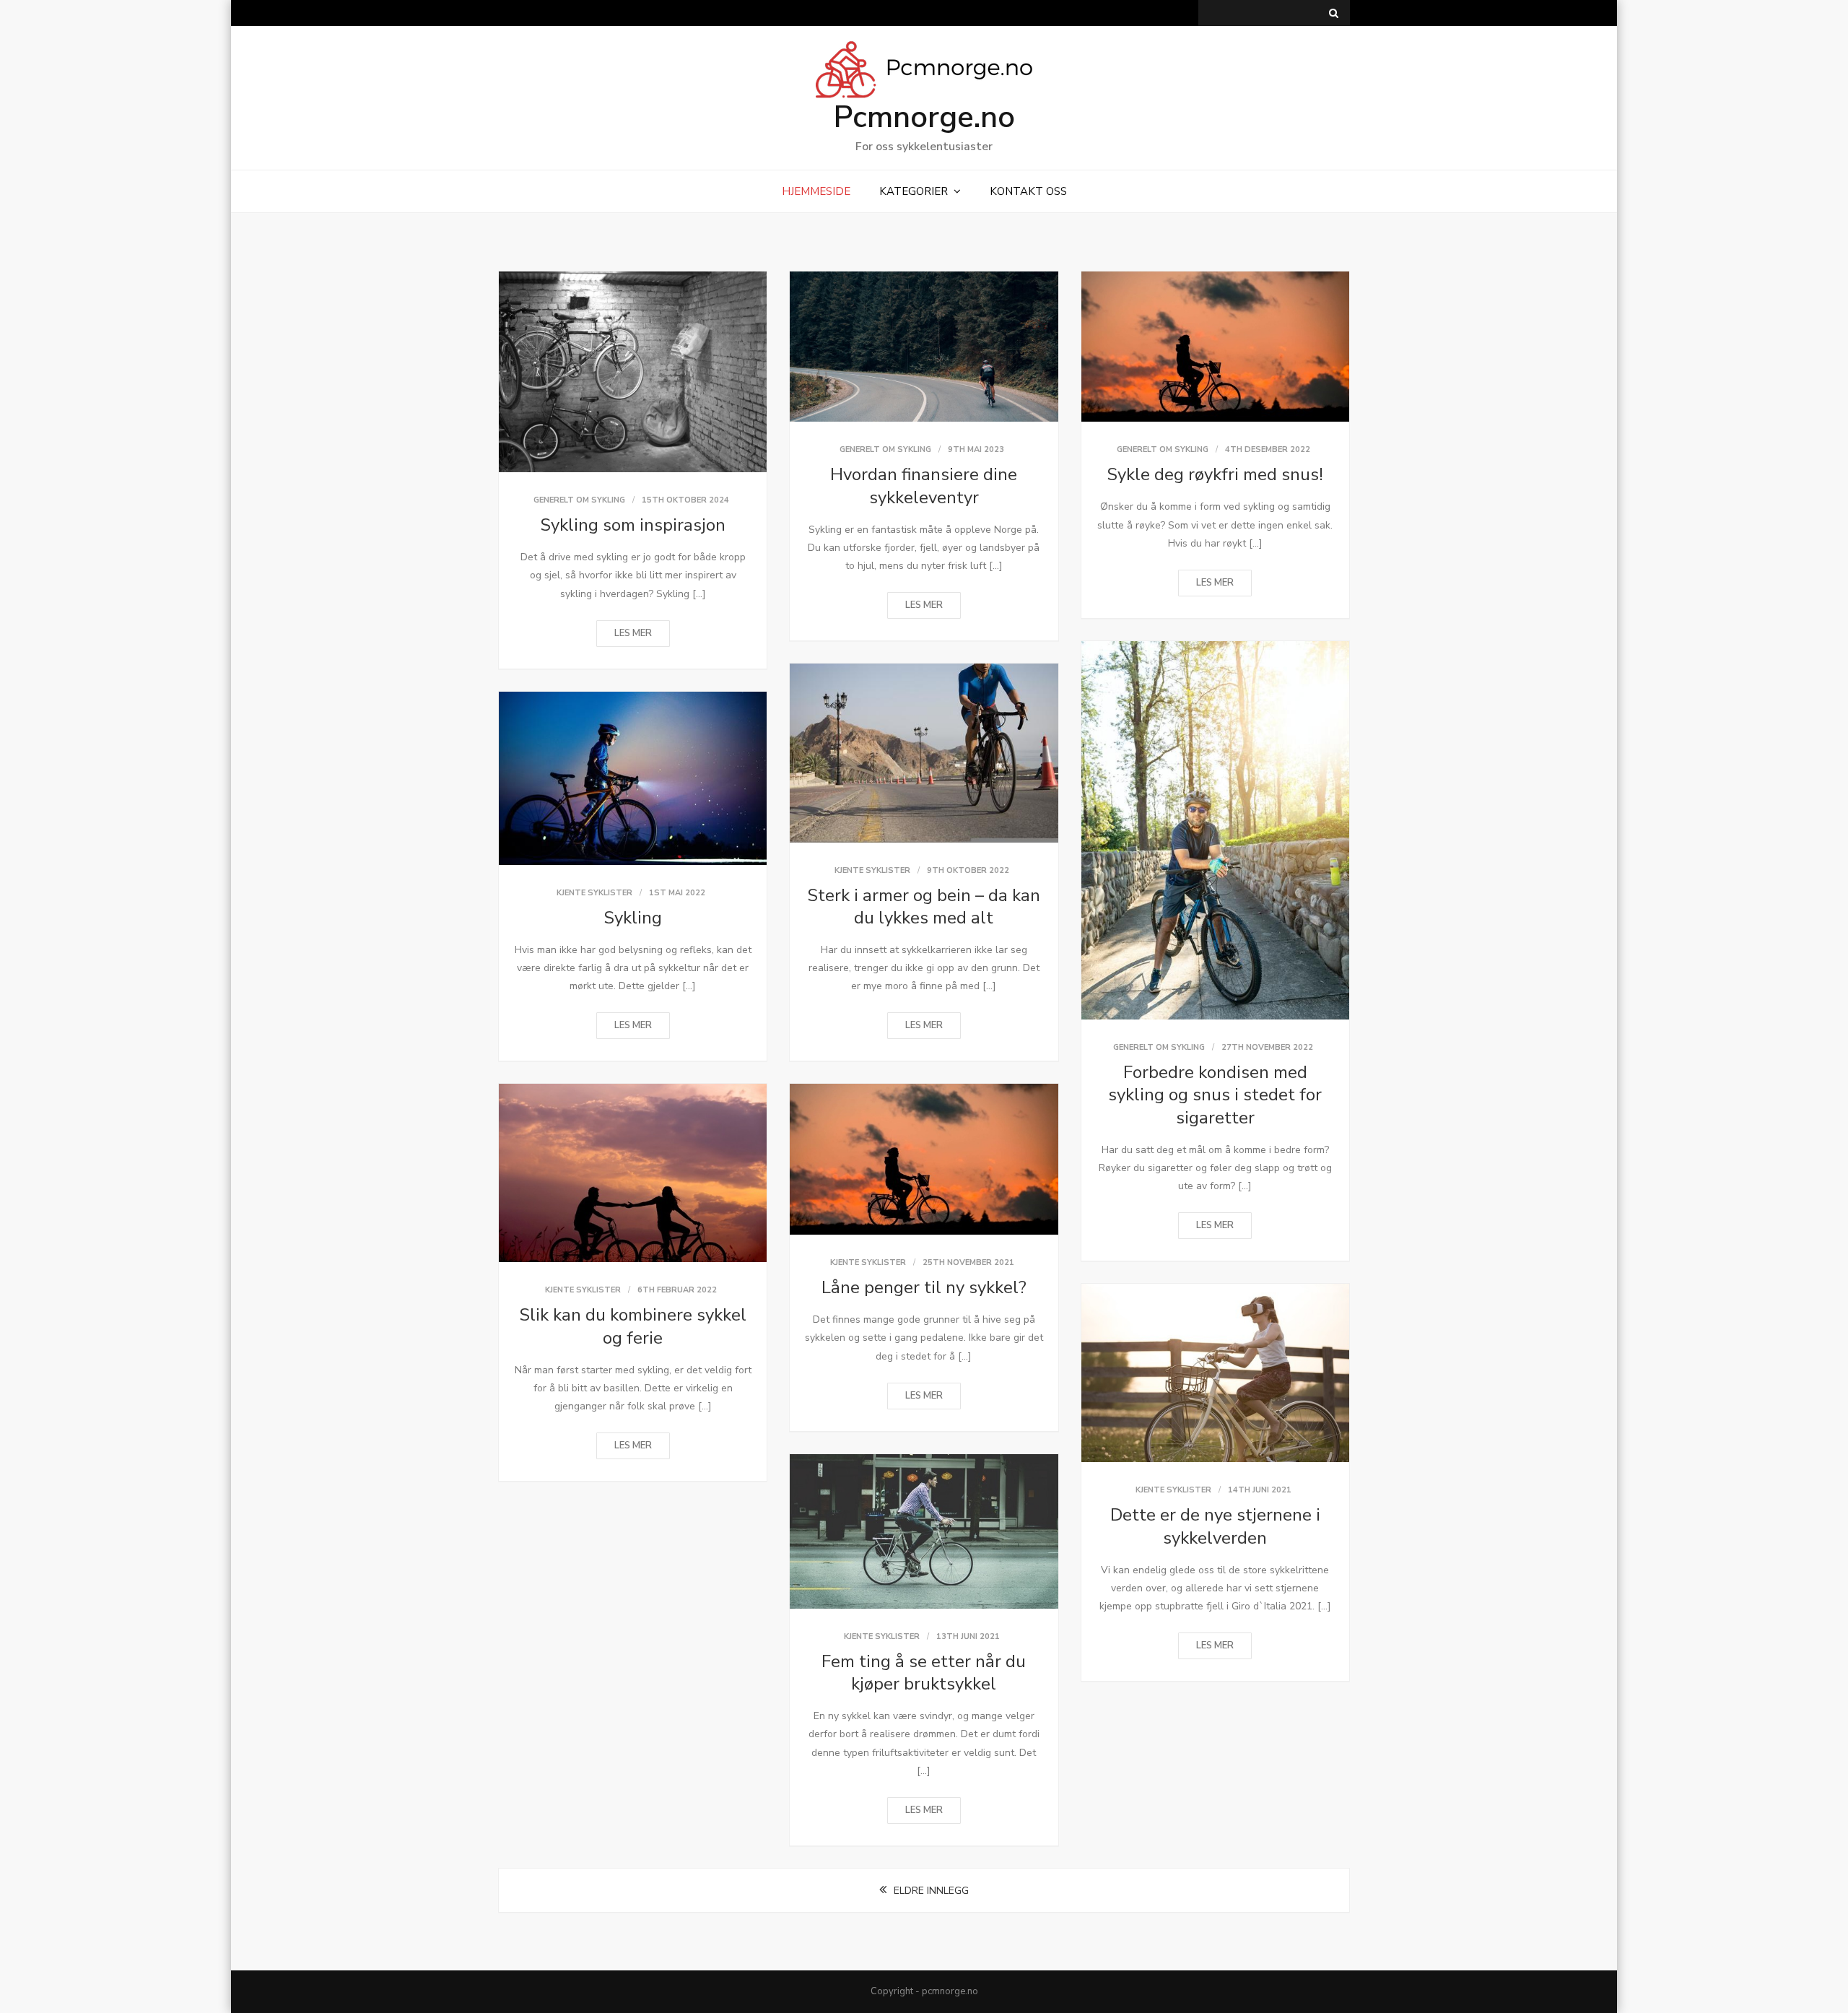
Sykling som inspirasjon (633, 525)
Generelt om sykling (579, 500)
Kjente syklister (872, 870)
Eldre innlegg (931, 1891)
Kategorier (914, 191)
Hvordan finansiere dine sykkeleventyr (924, 486)
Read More (633, 634)
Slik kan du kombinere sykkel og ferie (633, 1326)
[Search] (1334, 13)
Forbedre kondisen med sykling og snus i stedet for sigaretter (1215, 1095)
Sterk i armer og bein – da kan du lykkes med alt (924, 906)
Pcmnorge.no (924, 117)
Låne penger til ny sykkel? (924, 1287)
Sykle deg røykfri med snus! (1215, 474)
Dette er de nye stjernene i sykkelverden (1215, 1526)
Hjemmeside (816, 191)
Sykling (633, 918)
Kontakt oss (1028, 191)
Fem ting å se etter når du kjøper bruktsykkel (924, 1673)
